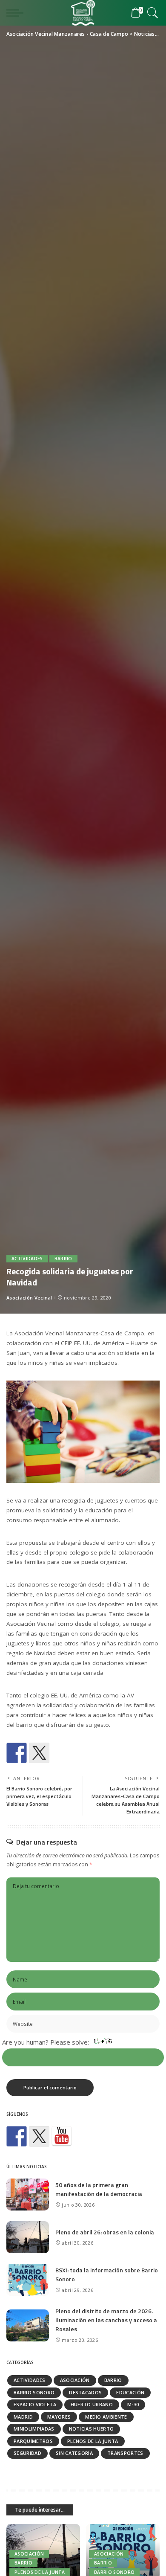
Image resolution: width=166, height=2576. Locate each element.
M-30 (133, 2404)
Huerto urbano (92, 2404)
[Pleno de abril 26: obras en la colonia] (28, 2237)
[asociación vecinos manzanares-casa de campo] (62, 2136)
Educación (130, 2392)
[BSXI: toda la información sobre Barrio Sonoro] (28, 2280)
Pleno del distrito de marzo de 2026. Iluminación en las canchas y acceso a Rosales (106, 2320)
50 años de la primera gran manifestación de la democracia (99, 2189)
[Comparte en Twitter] (39, 1753)
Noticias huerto (92, 2429)
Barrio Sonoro (34, 2392)
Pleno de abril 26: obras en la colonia (105, 2232)
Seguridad (27, 2453)
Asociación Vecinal (29, 1298)
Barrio (63, 1259)
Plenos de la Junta (93, 2441)
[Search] (151, 13)
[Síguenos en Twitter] (39, 2136)
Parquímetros (33, 2441)
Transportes (125, 2453)
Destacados (85, 2392)
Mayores (59, 2417)
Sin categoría (74, 2453)
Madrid (23, 2417)
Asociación (75, 2380)
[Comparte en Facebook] (17, 1753)
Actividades (27, 1259)
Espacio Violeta (35, 2404)
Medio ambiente (106, 2417)
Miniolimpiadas (34, 2429)
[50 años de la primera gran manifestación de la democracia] (28, 2195)
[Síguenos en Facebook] (17, 2136)
